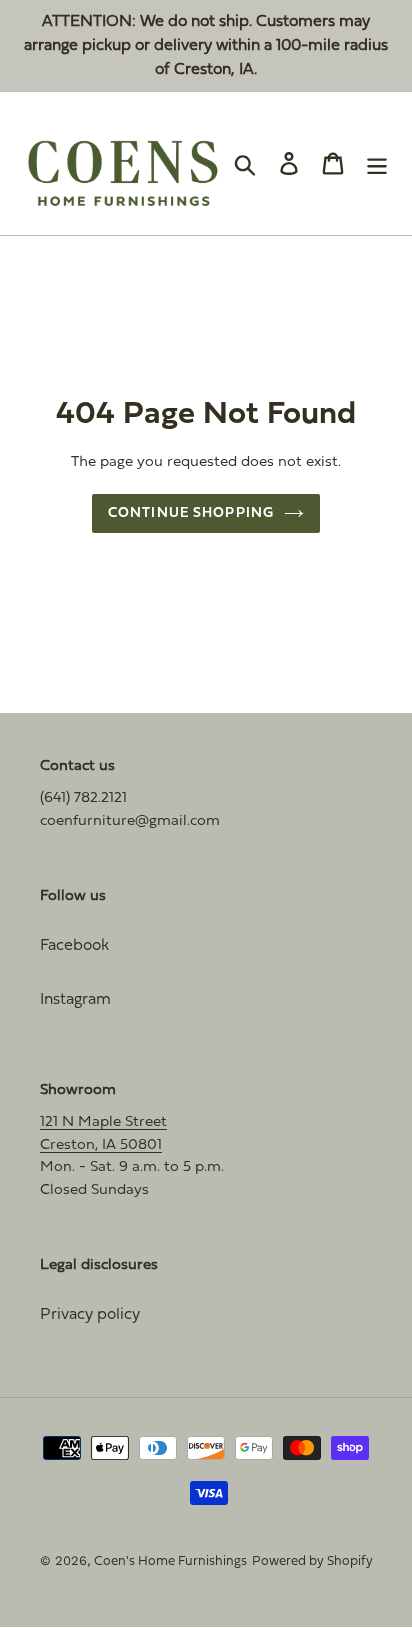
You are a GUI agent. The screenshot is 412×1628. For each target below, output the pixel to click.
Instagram (75, 1000)
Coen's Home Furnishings (170, 1562)
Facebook (74, 946)
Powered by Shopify (312, 1562)
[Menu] (377, 163)
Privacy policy (90, 1315)
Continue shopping (191, 513)
